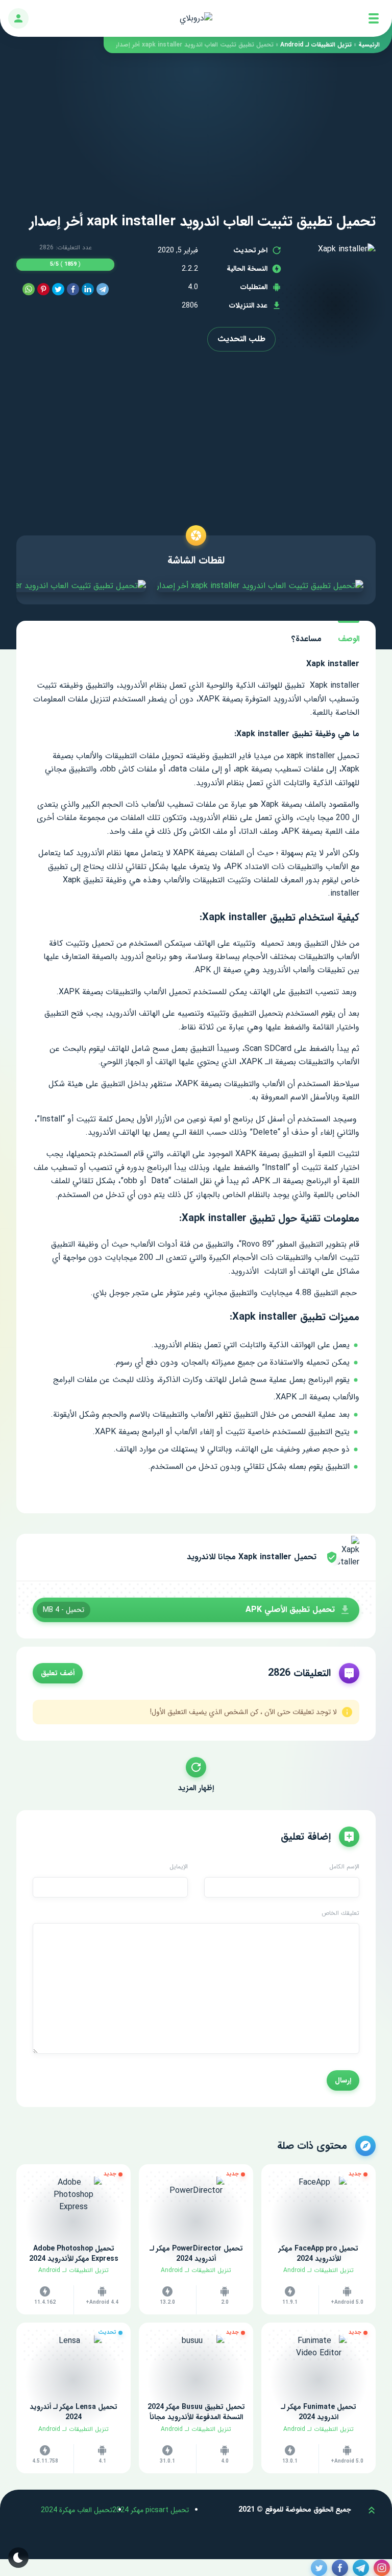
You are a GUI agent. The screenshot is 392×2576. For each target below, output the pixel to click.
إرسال (343, 2080)
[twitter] (58, 289)
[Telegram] (103, 289)
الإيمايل (179, 1867)
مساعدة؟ (307, 639)
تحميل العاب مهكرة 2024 (77, 2510)
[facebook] (73, 289)
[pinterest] (43, 289)
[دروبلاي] (196, 18)
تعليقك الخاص (340, 1913)
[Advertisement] (196, 125)
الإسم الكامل (344, 1867)
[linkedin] (88, 289)
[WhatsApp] (29, 289)
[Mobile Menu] (374, 18)
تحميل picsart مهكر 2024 (151, 2510)
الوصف (349, 639)
